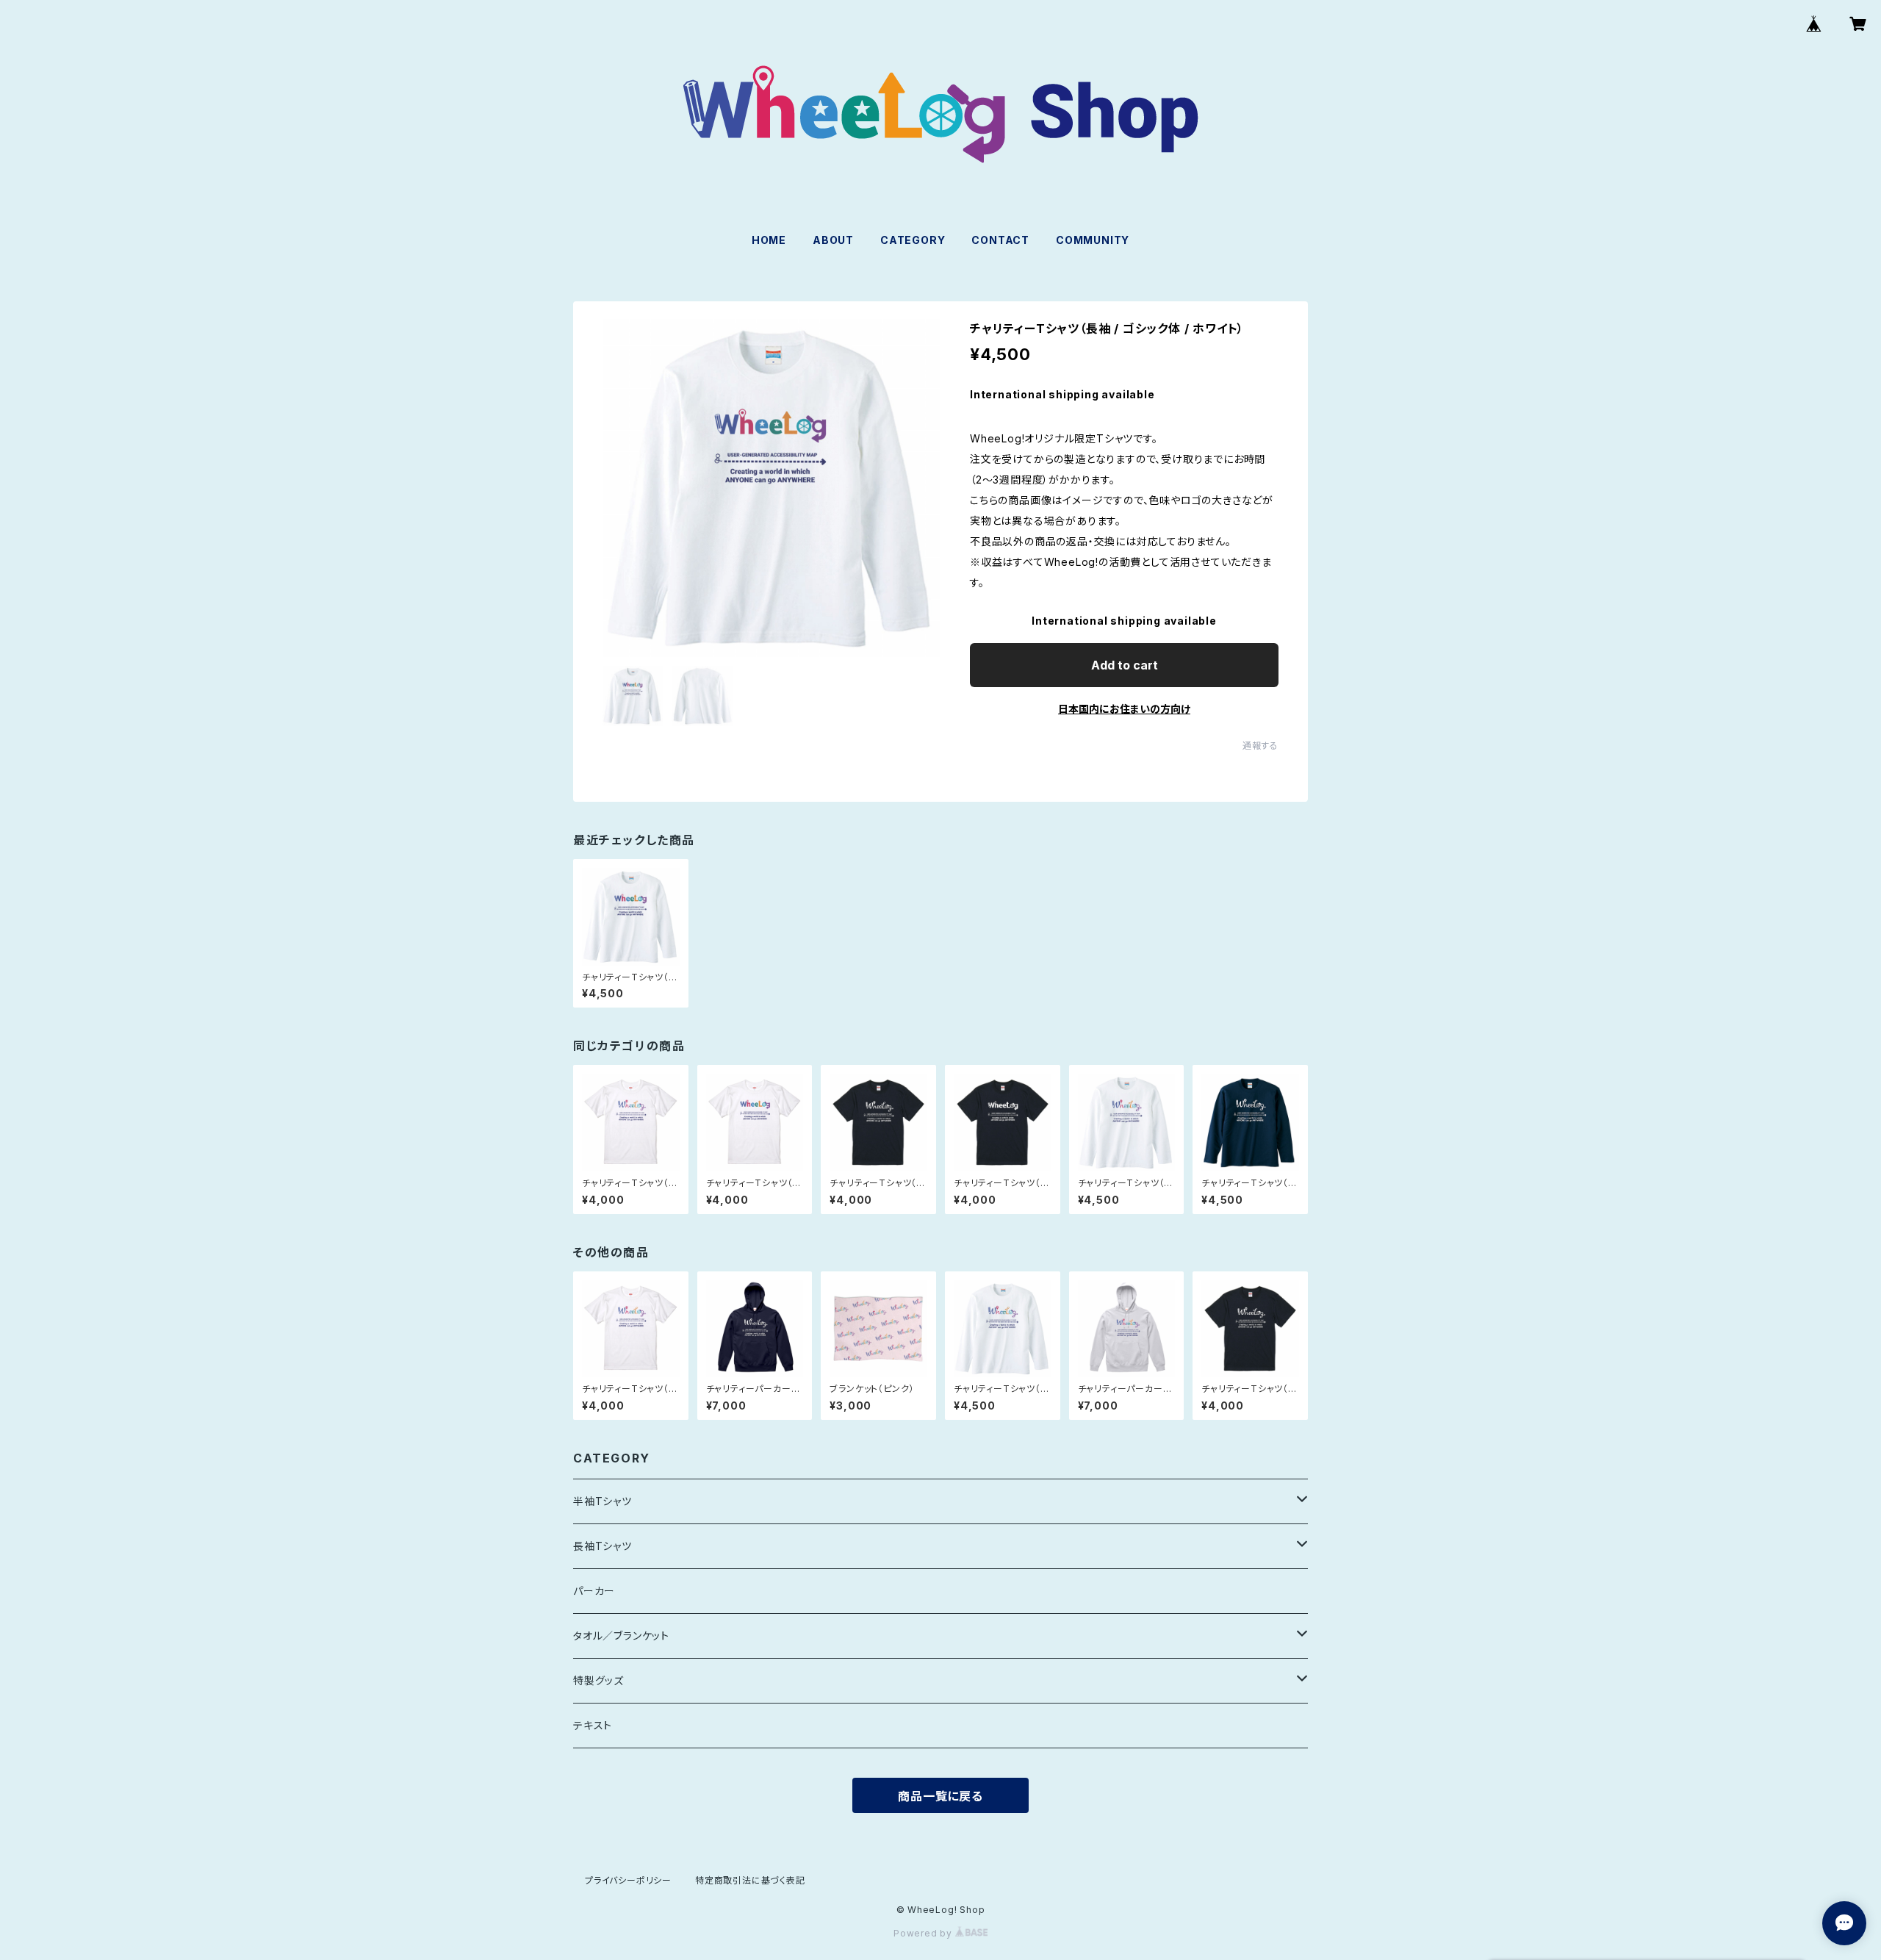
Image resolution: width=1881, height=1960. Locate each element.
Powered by (924, 1933)
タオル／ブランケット (621, 1636)
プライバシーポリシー (628, 1880)
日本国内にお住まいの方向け (1124, 709)
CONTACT (1000, 240)
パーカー (594, 1591)
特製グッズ (598, 1680)
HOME (769, 240)
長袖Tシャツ (603, 1546)
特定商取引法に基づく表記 (750, 1880)
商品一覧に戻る (940, 1796)
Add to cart (1125, 665)
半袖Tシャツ (603, 1501)
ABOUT (833, 240)
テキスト (593, 1725)
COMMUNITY (1093, 240)
